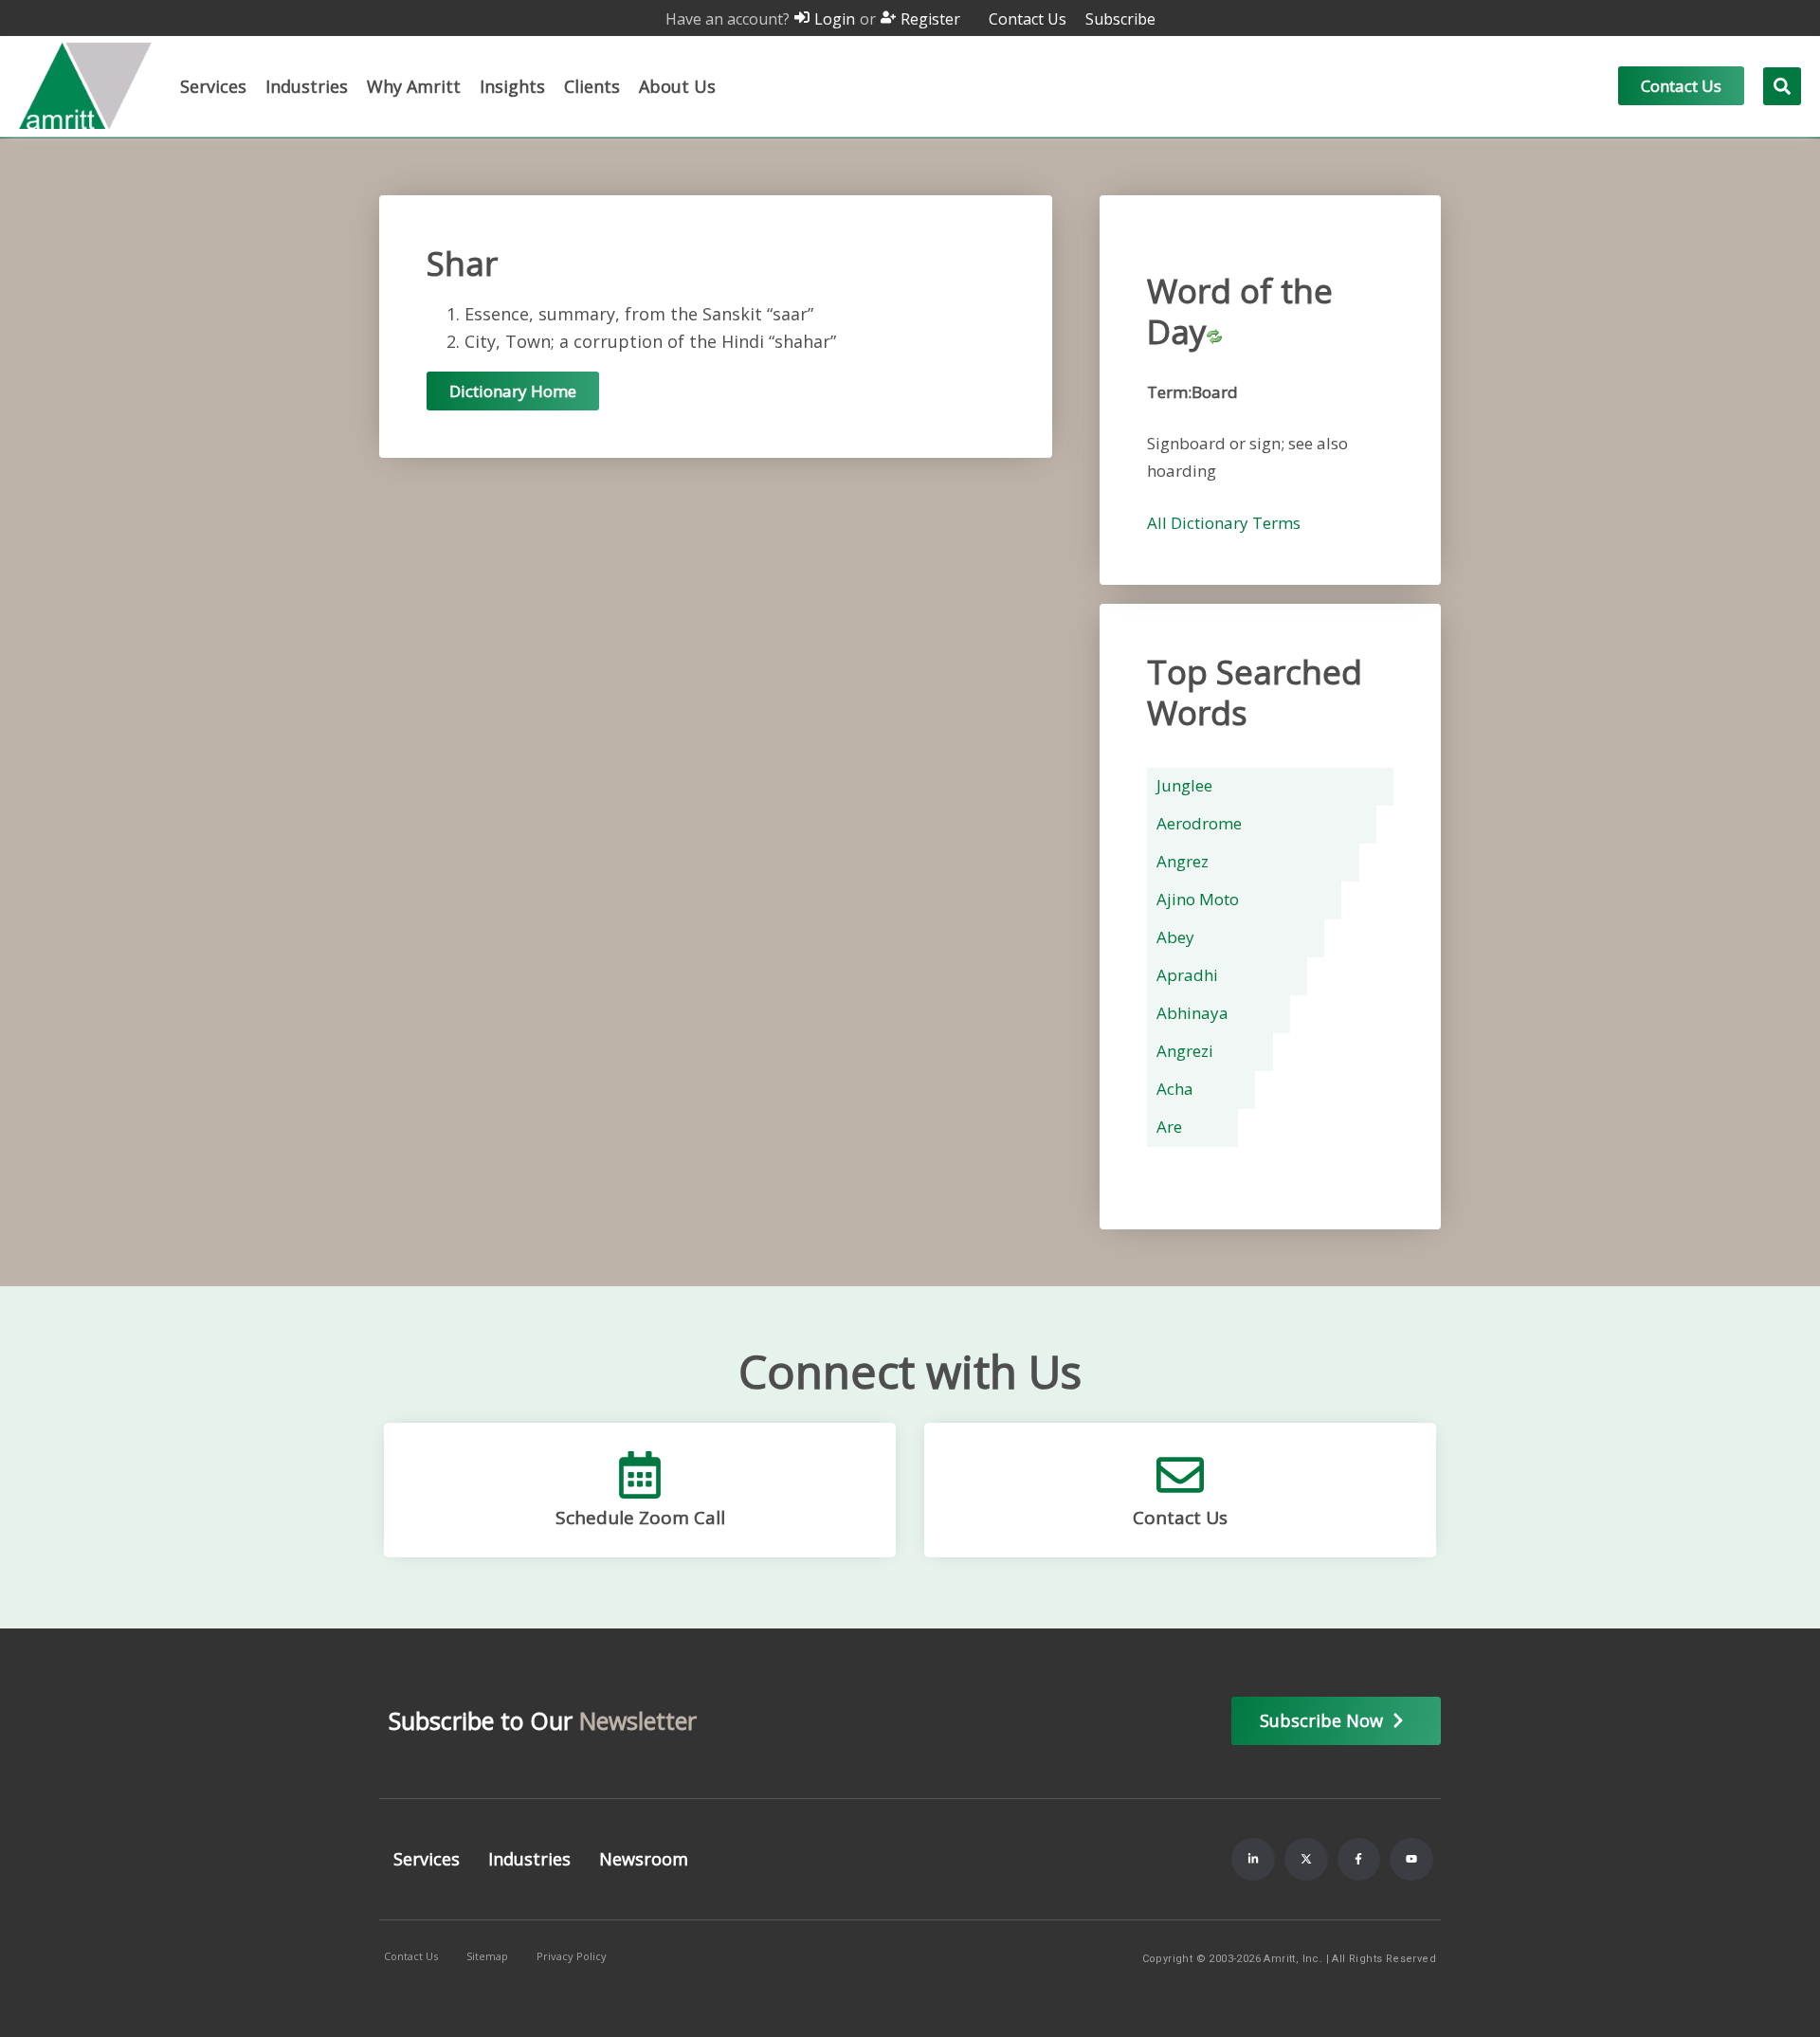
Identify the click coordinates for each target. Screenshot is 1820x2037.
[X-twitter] (1306, 1860)
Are (1169, 1127)
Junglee (1184, 785)
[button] (213, 86)
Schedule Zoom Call (640, 1518)
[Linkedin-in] (1253, 1860)
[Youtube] (1411, 1860)
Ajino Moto (1198, 899)
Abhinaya (1192, 1013)
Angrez (1183, 861)
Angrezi (1185, 1051)
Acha (1175, 1089)
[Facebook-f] (1359, 1860)
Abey (1175, 937)
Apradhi (1187, 975)
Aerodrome (1199, 823)
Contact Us (1180, 1518)
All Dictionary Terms (1224, 523)
